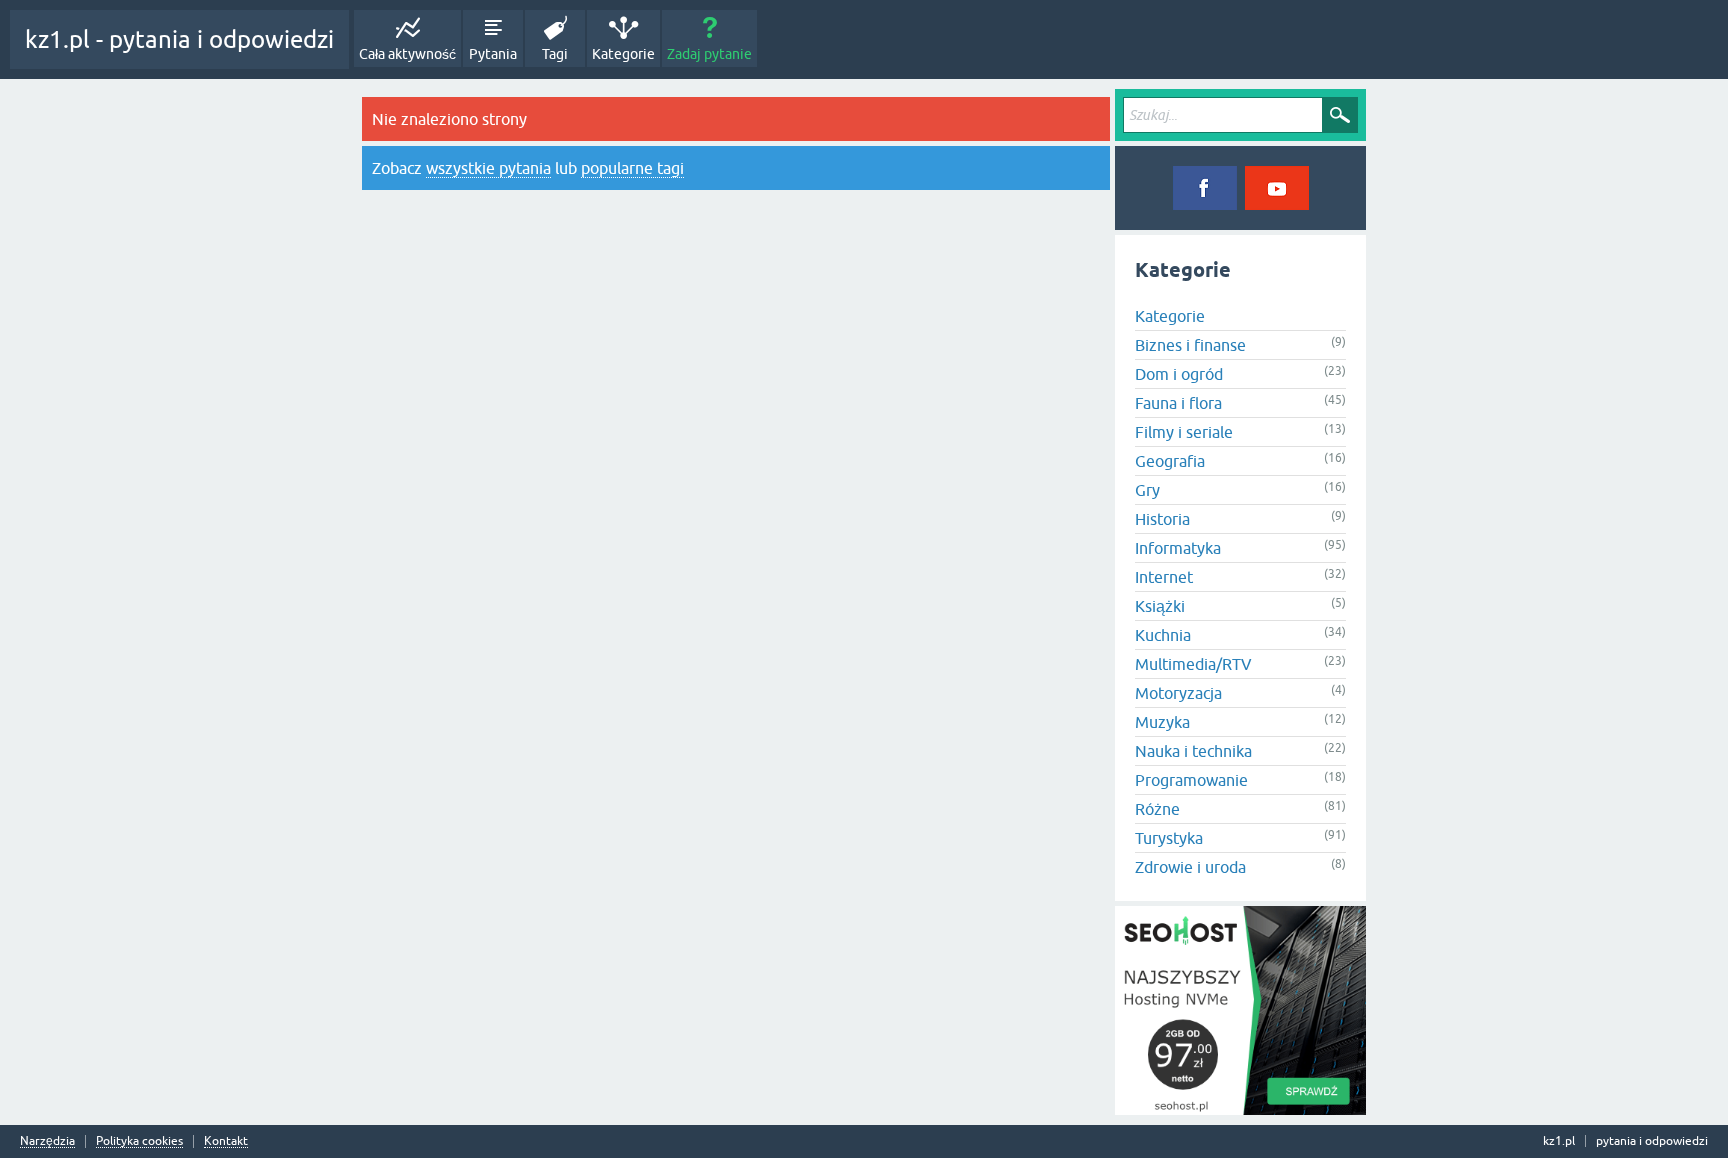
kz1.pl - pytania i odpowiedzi (179, 39)
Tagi (555, 54)
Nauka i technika (1193, 751)
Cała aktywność (407, 54)
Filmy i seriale (1184, 432)
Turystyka (1169, 838)
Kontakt (226, 1141)
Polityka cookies (139, 1141)
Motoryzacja (1178, 693)
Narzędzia (47, 1141)
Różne (1157, 809)
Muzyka (1162, 722)
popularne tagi (632, 168)
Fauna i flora (1178, 403)
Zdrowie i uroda (1190, 867)
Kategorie (623, 54)
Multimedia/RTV (1193, 664)
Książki (1160, 606)
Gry (1147, 490)
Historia (1162, 519)
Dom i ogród (1179, 374)
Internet (1164, 577)
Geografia (1170, 461)
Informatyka (1178, 548)
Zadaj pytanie (709, 54)
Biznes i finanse (1190, 345)
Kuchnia (1163, 635)
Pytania (493, 54)
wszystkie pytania (488, 168)
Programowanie (1191, 780)
